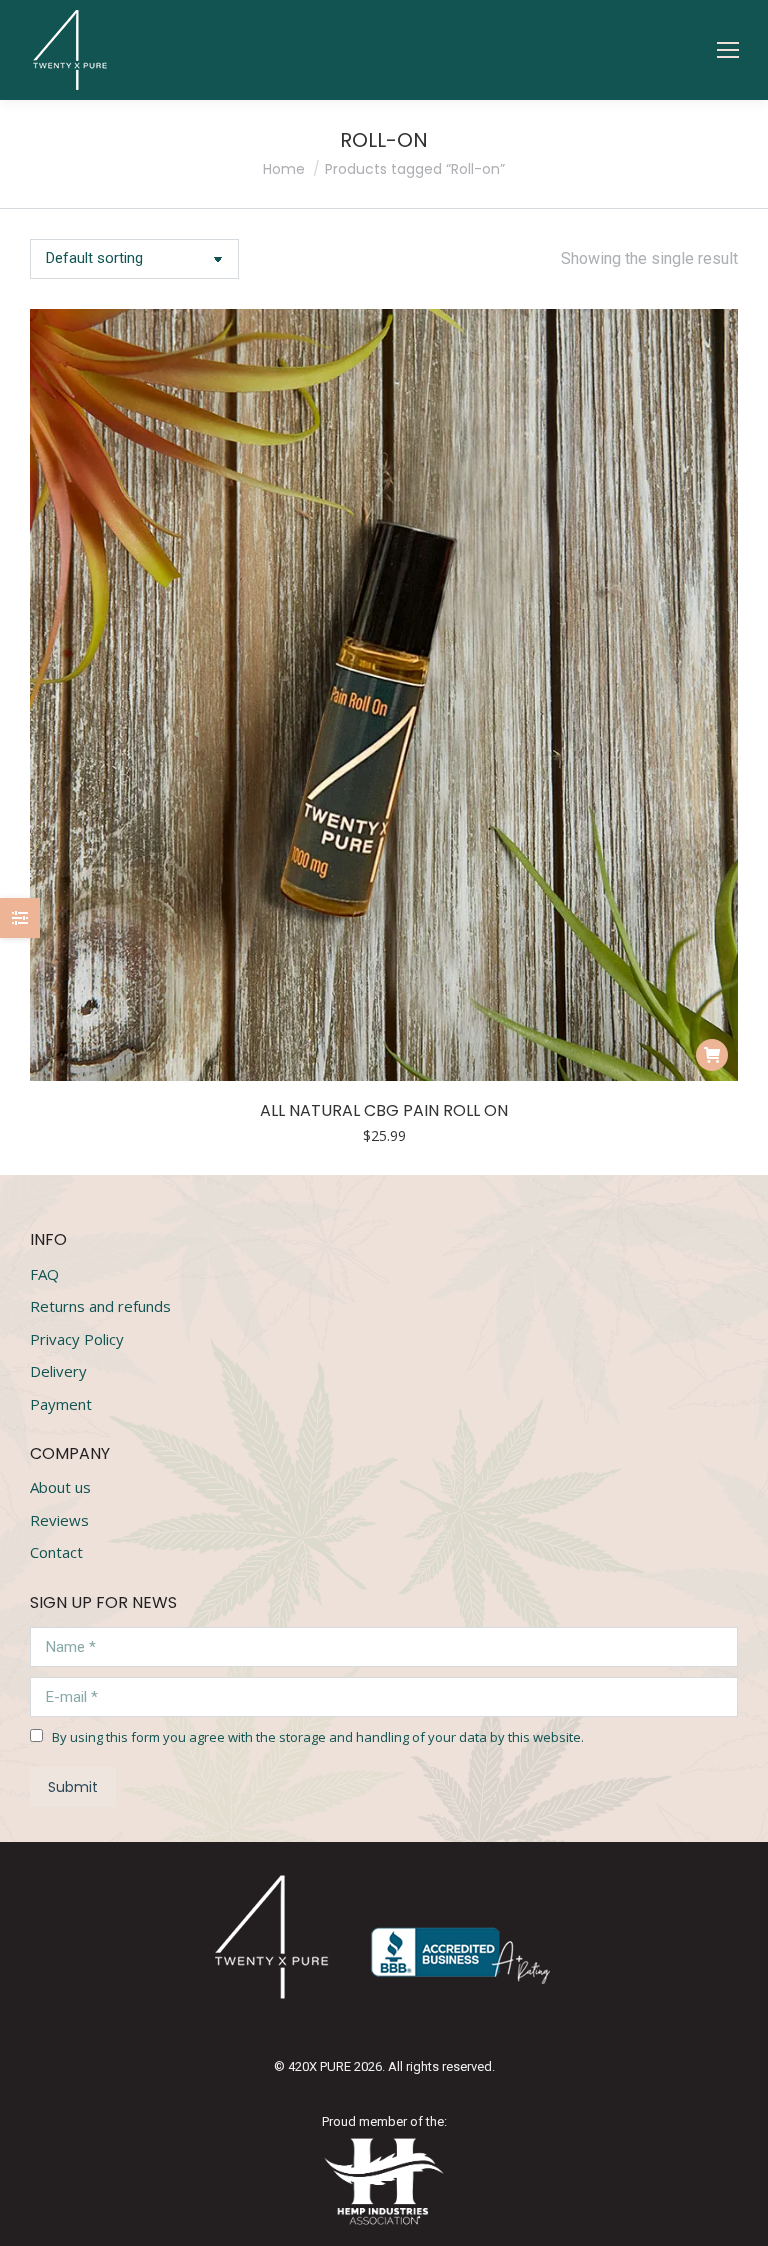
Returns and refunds (100, 1306)
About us (60, 1487)
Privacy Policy (77, 1339)
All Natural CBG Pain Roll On (384, 1110)
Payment (61, 1404)
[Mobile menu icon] (728, 50)
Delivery (58, 1371)
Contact (56, 1552)
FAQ (44, 1274)
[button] (450, 33)
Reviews (59, 1520)
